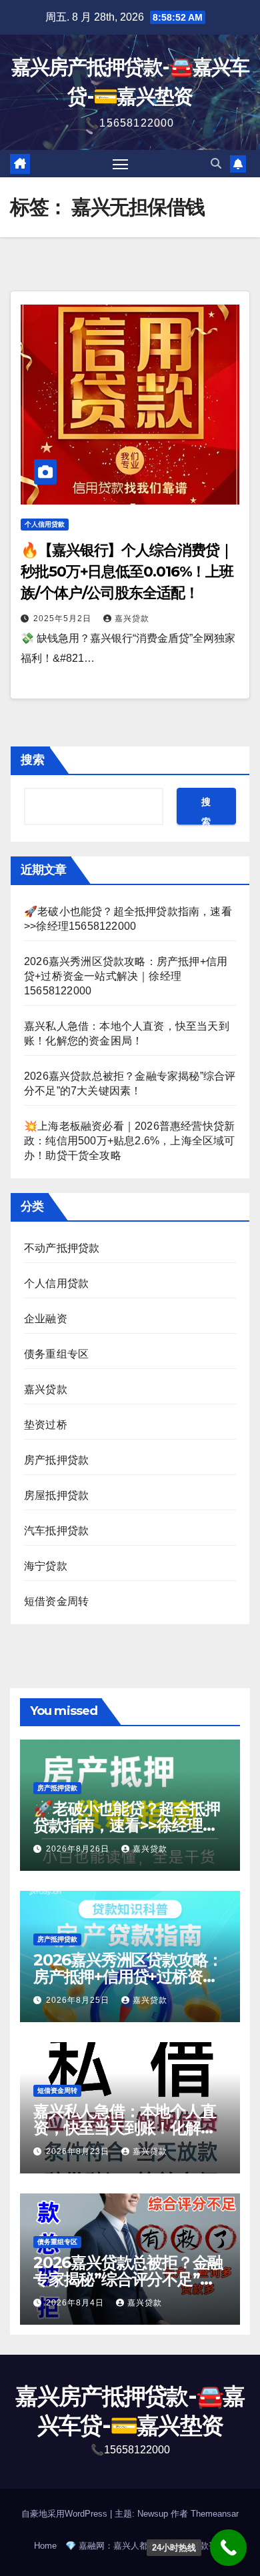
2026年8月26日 (79, 1849)
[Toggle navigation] (121, 164)
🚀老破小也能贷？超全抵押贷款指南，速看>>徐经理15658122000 (127, 1825)
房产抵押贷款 (56, 1460)
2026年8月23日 (79, 2151)
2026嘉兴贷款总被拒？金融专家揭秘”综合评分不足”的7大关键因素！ (129, 2279)
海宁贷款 (46, 1566)
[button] (216, 164)
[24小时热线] (228, 2548)
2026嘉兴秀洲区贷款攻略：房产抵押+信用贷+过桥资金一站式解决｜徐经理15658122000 (126, 976)
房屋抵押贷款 (56, 1495)
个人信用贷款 (45, 524)
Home (45, 2546)
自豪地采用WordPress (66, 2514)
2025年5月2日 (64, 619)
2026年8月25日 (79, 2000)
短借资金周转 (56, 1601)
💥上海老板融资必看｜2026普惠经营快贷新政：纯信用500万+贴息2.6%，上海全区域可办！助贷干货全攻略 (130, 1141)
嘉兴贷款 (132, 619)
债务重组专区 (56, 1354)
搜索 (33, 760)
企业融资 (46, 1319)
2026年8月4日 (76, 2303)
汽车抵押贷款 (56, 1531)
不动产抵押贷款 (62, 1248)
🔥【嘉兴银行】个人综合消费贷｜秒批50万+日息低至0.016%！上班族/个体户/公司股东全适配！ (127, 572)
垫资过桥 (46, 1425)
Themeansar (215, 2514)
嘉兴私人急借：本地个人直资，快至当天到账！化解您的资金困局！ (125, 2128)
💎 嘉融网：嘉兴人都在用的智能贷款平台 (146, 2546)
